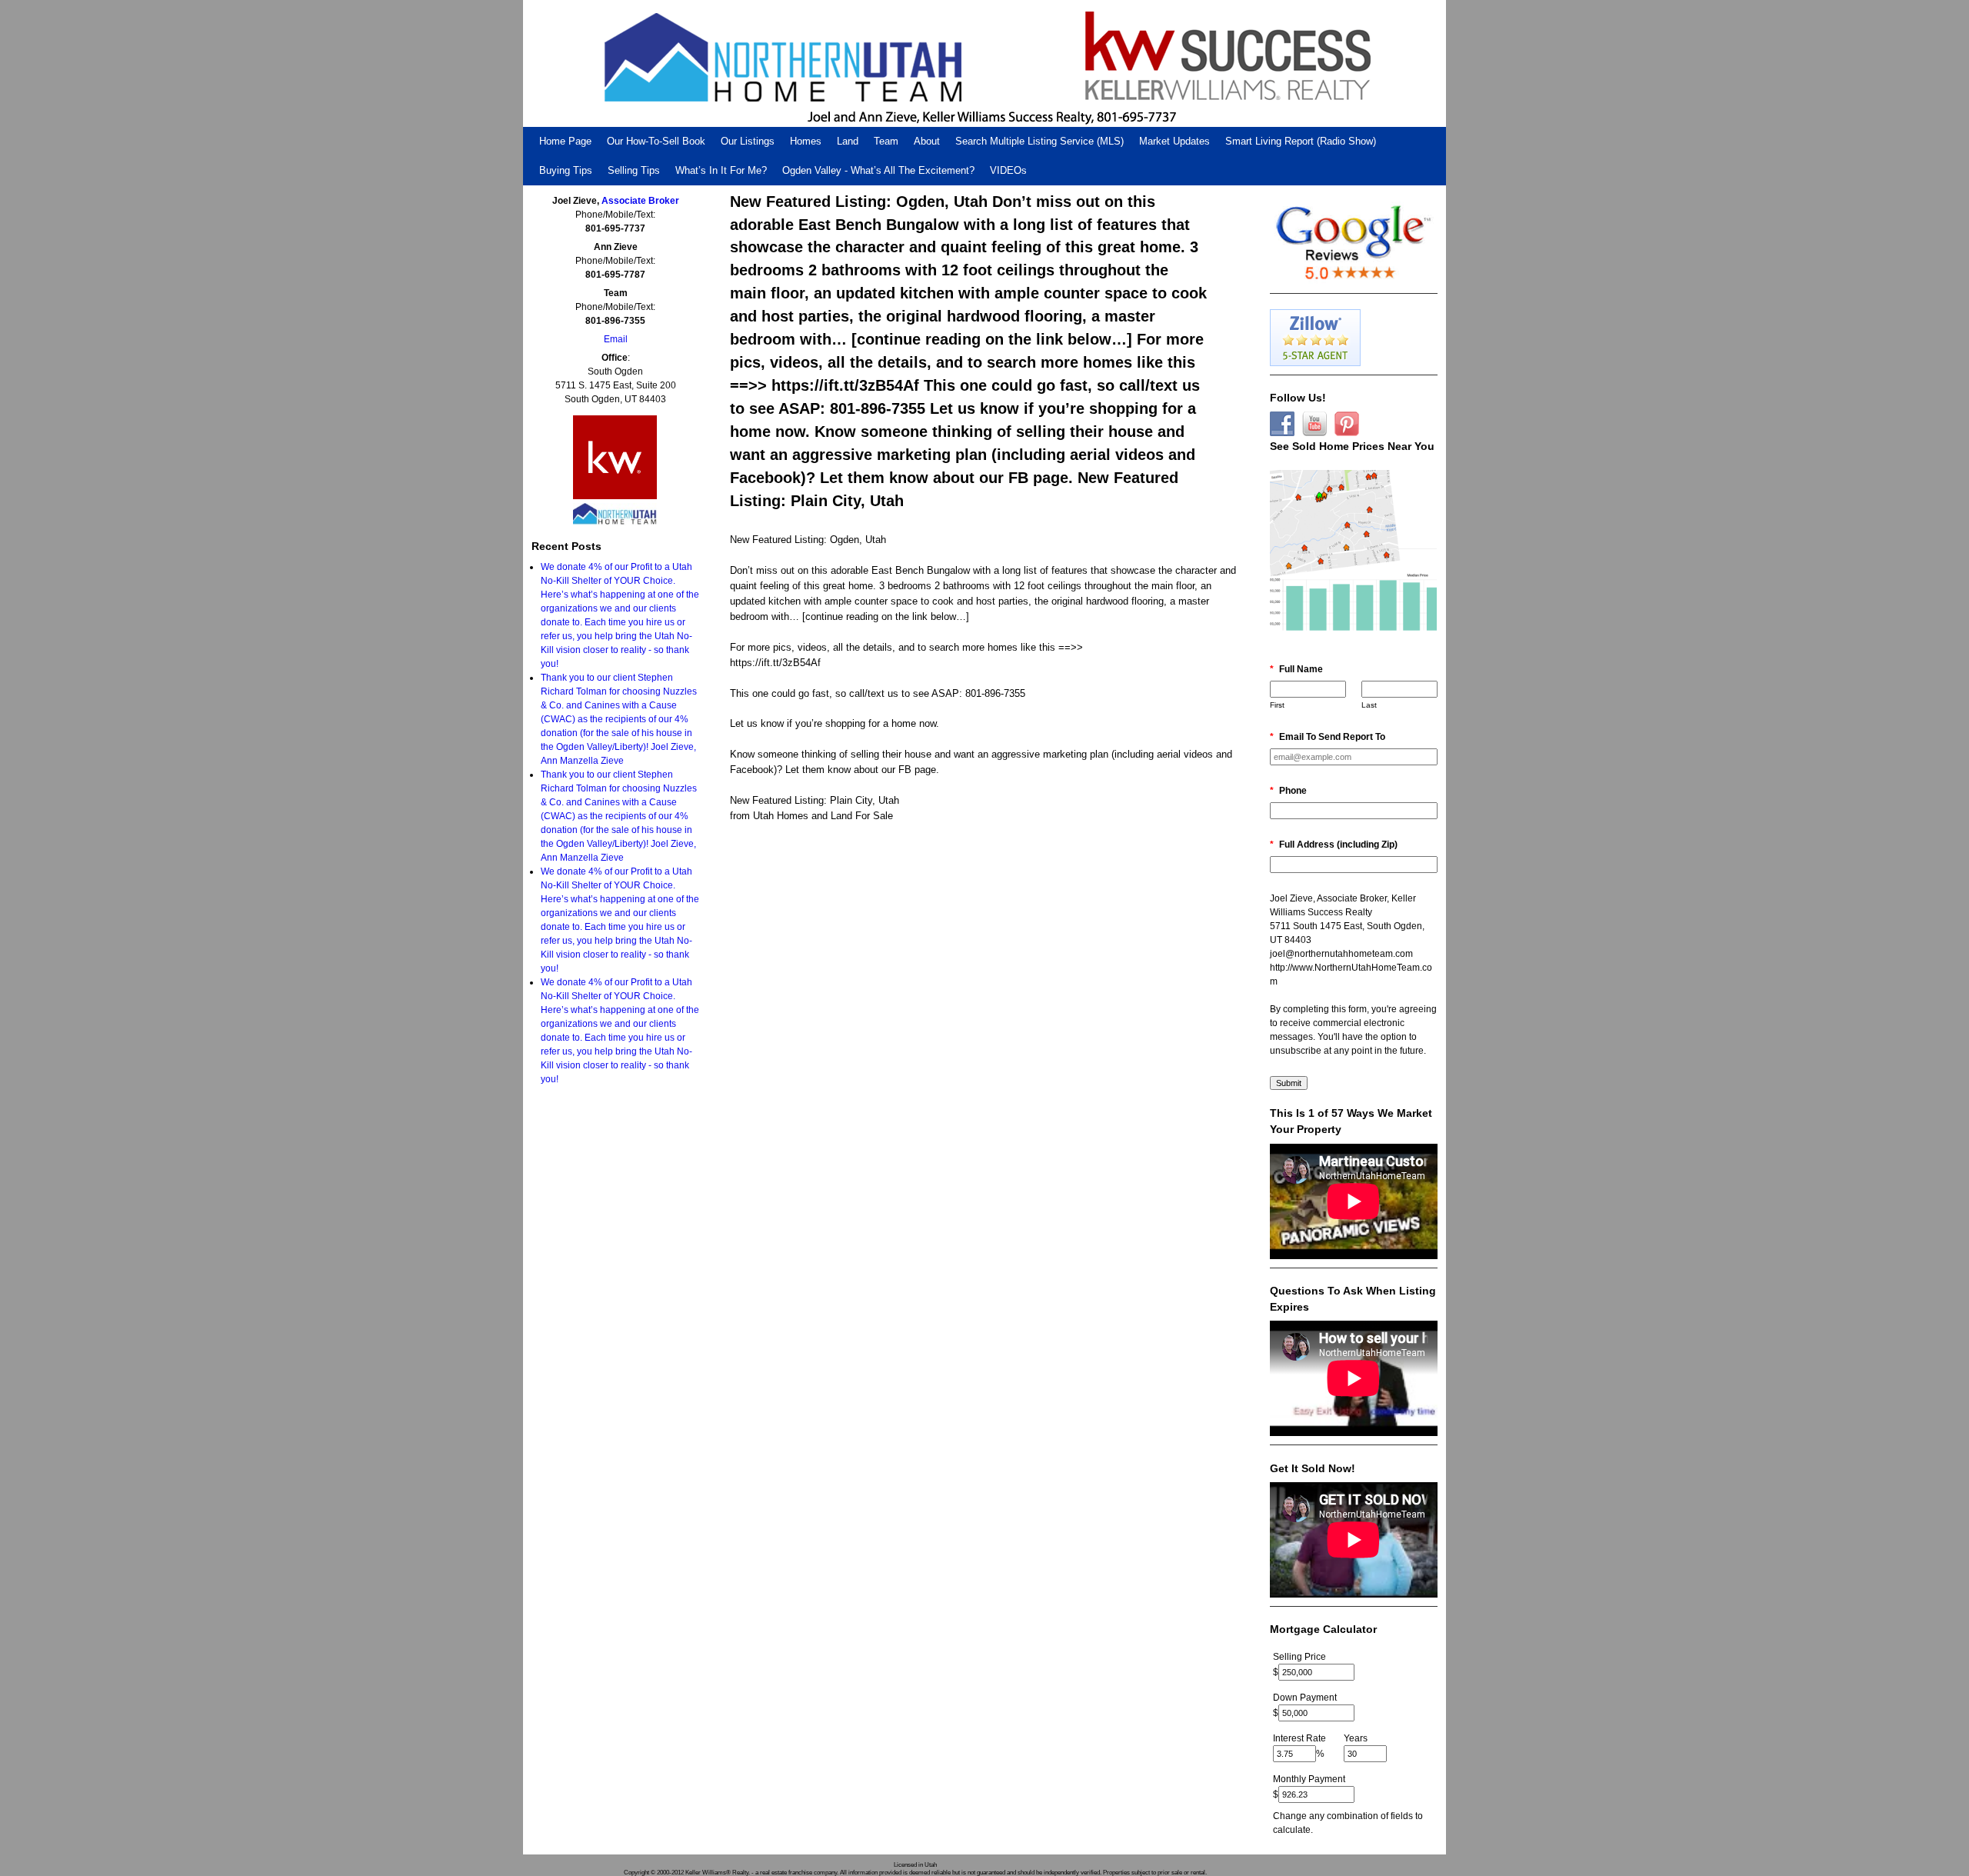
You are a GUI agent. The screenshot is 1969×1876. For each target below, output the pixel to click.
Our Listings (748, 141)
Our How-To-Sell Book (656, 141)
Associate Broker (640, 201)
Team (886, 141)
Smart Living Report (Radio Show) (1301, 141)
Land (848, 141)
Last (1369, 705)
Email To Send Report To (1328, 737)
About (927, 141)
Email (616, 339)
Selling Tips (634, 170)
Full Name (1296, 669)
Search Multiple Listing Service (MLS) (1039, 141)
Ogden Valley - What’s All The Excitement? (878, 170)
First (1277, 705)
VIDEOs (1008, 170)
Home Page (565, 141)
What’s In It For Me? (721, 170)
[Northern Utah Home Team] (984, 63)
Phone (1288, 791)
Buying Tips (566, 170)
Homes (806, 141)
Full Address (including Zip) (1334, 845)
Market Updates (1174, 141)
